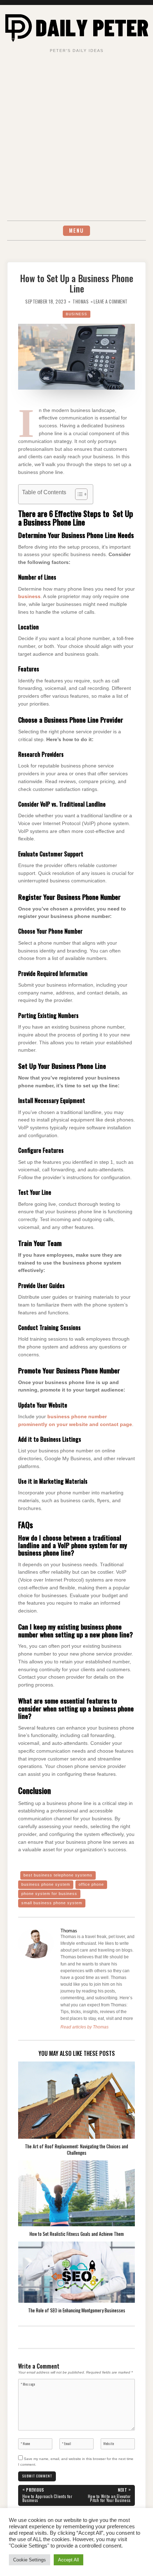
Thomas (81, 302)
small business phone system (52, 1903)
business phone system (46, 1884)
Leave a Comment (111, 302)
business (29, 597)
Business (76, 314)
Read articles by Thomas (85, 2027)
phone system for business (49, 1894)
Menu (76, 230)
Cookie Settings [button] (30, 2560)
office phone (91, 1884)
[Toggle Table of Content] (78, 494)
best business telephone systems (58, 1875)
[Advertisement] (76, 141)
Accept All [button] (68, 2560)
